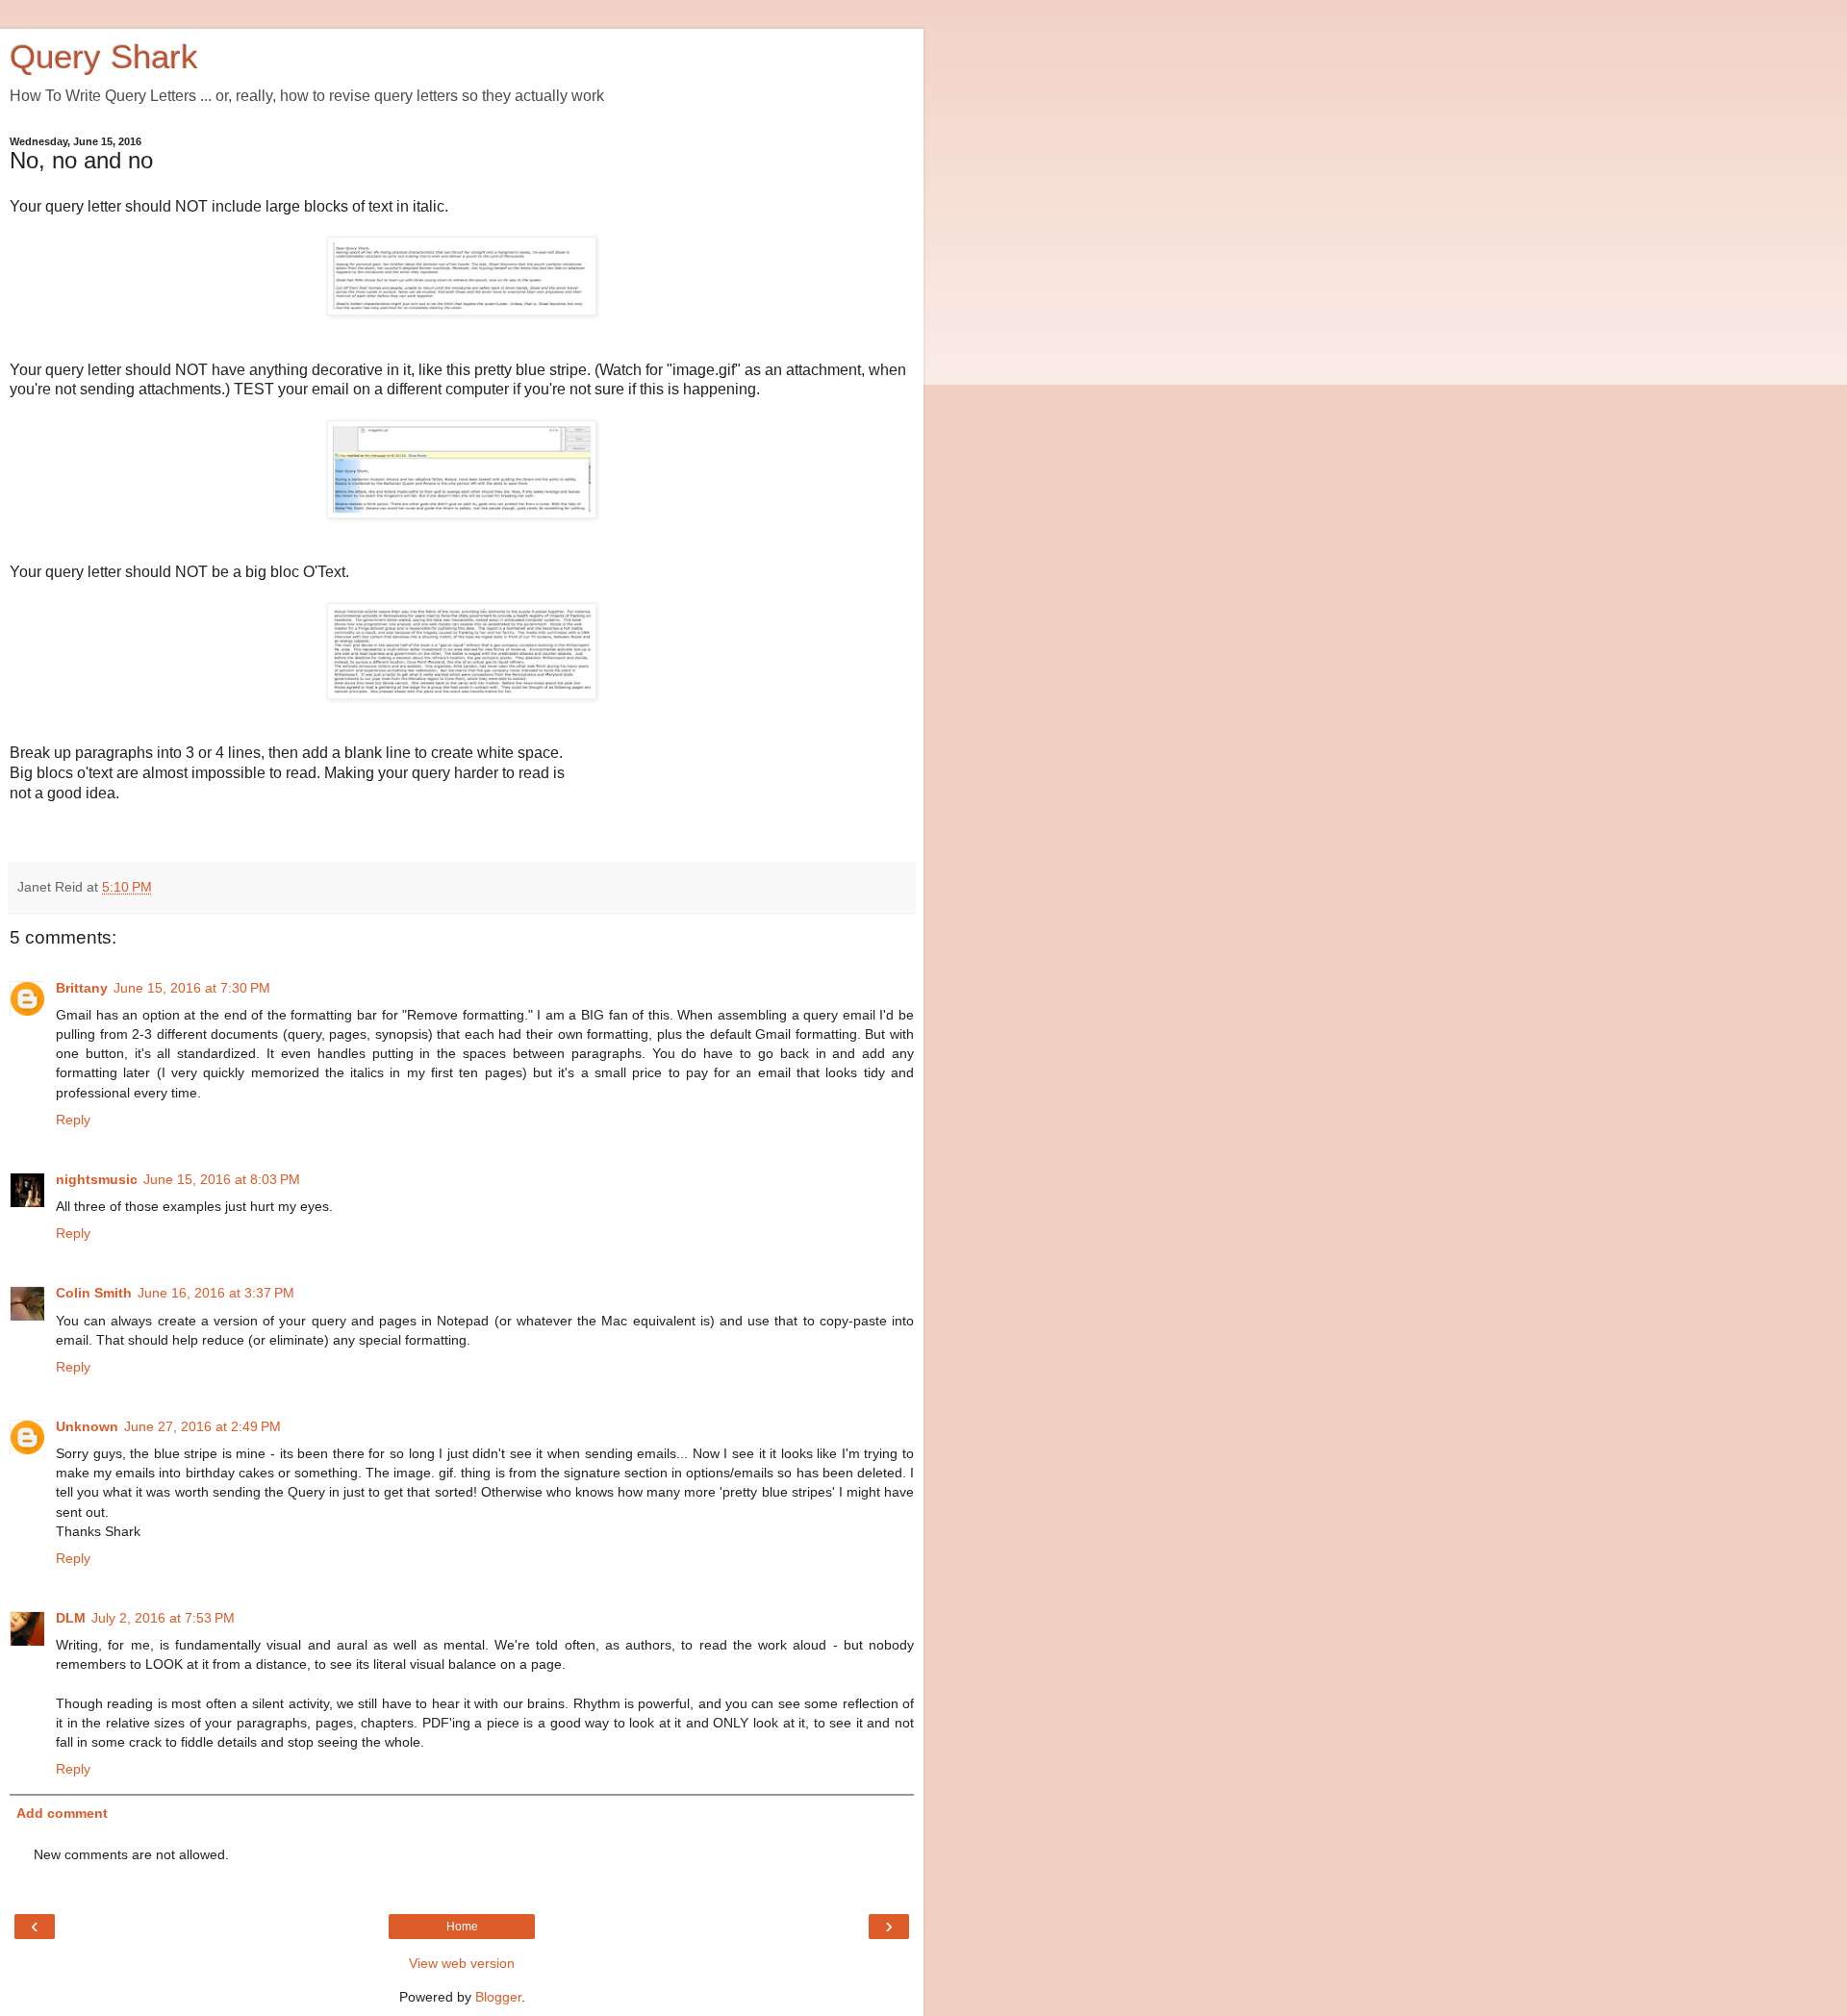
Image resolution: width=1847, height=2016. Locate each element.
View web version (462, 1963)
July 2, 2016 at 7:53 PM (163, 1618)
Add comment (62, 1813)
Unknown (87, 1426)
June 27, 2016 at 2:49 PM (202, 1426)
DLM (71, 1618)
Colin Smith (94, 1293)
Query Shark (104, 57)
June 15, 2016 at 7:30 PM (192, 988)
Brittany (82, 988)
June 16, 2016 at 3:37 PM (216, 1293)
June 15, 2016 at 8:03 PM (222, 1179)
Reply (73, 1120)
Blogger (498, 1997)
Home (462, 1927)
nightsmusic (97, 1179)
